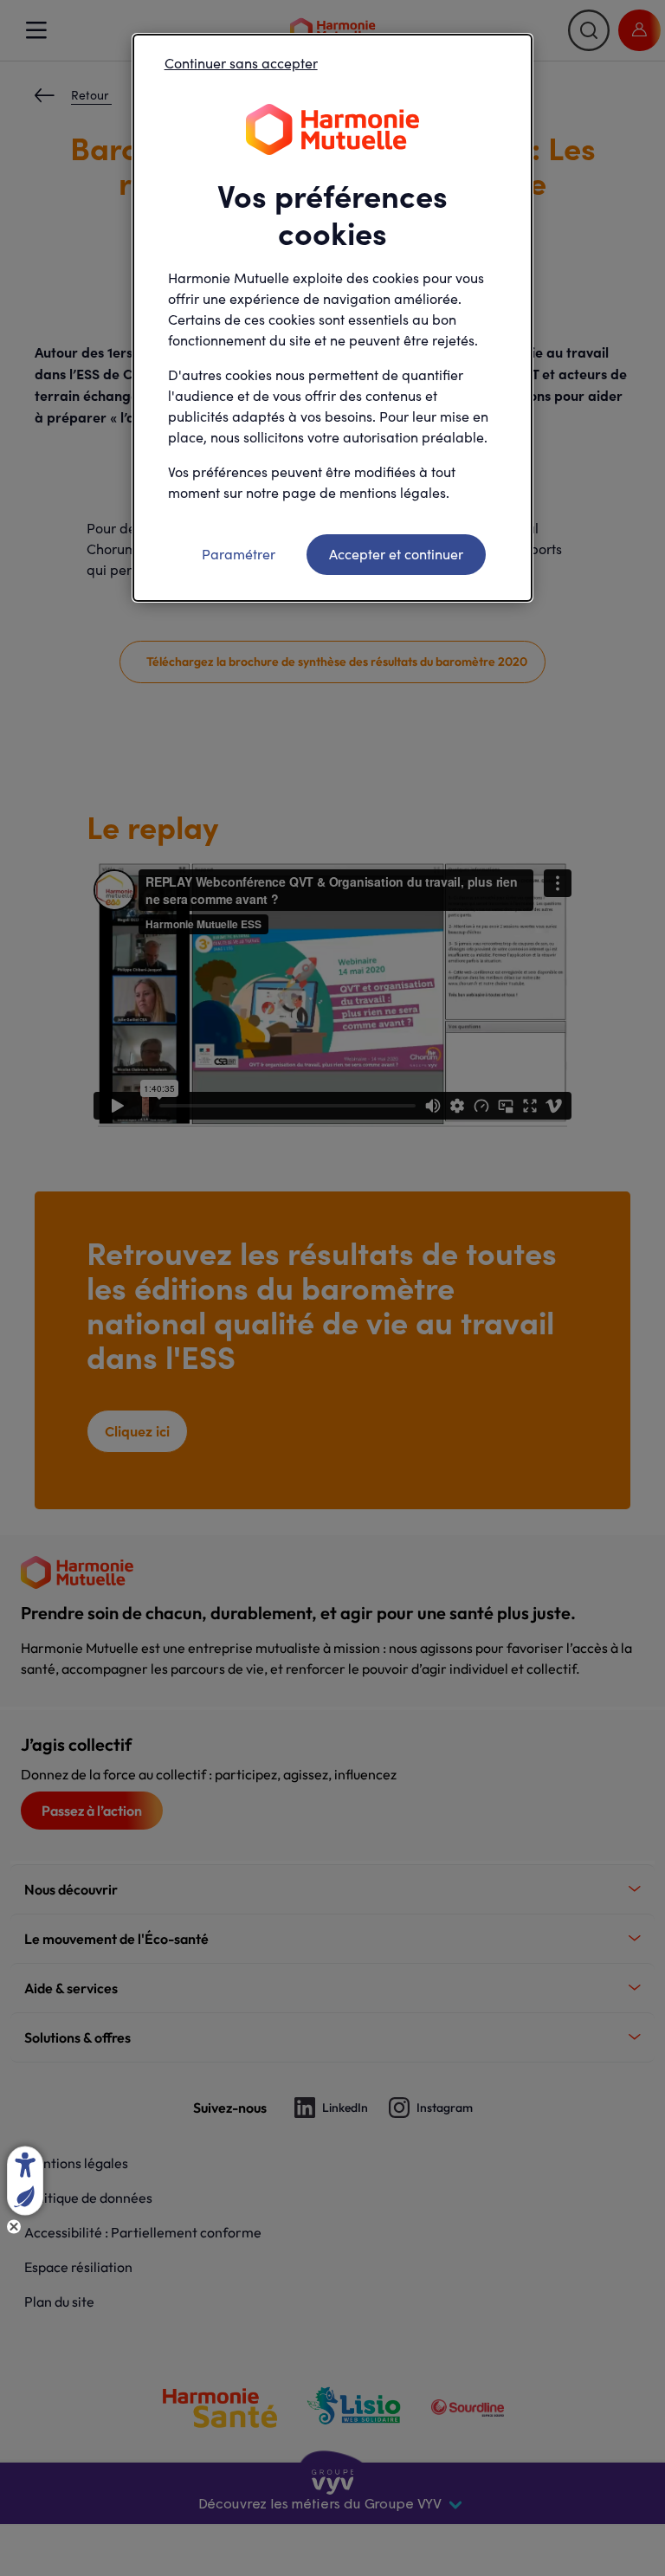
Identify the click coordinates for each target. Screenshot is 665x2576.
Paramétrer (239, 554)
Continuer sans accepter (241, 63)
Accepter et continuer (396, 554)
